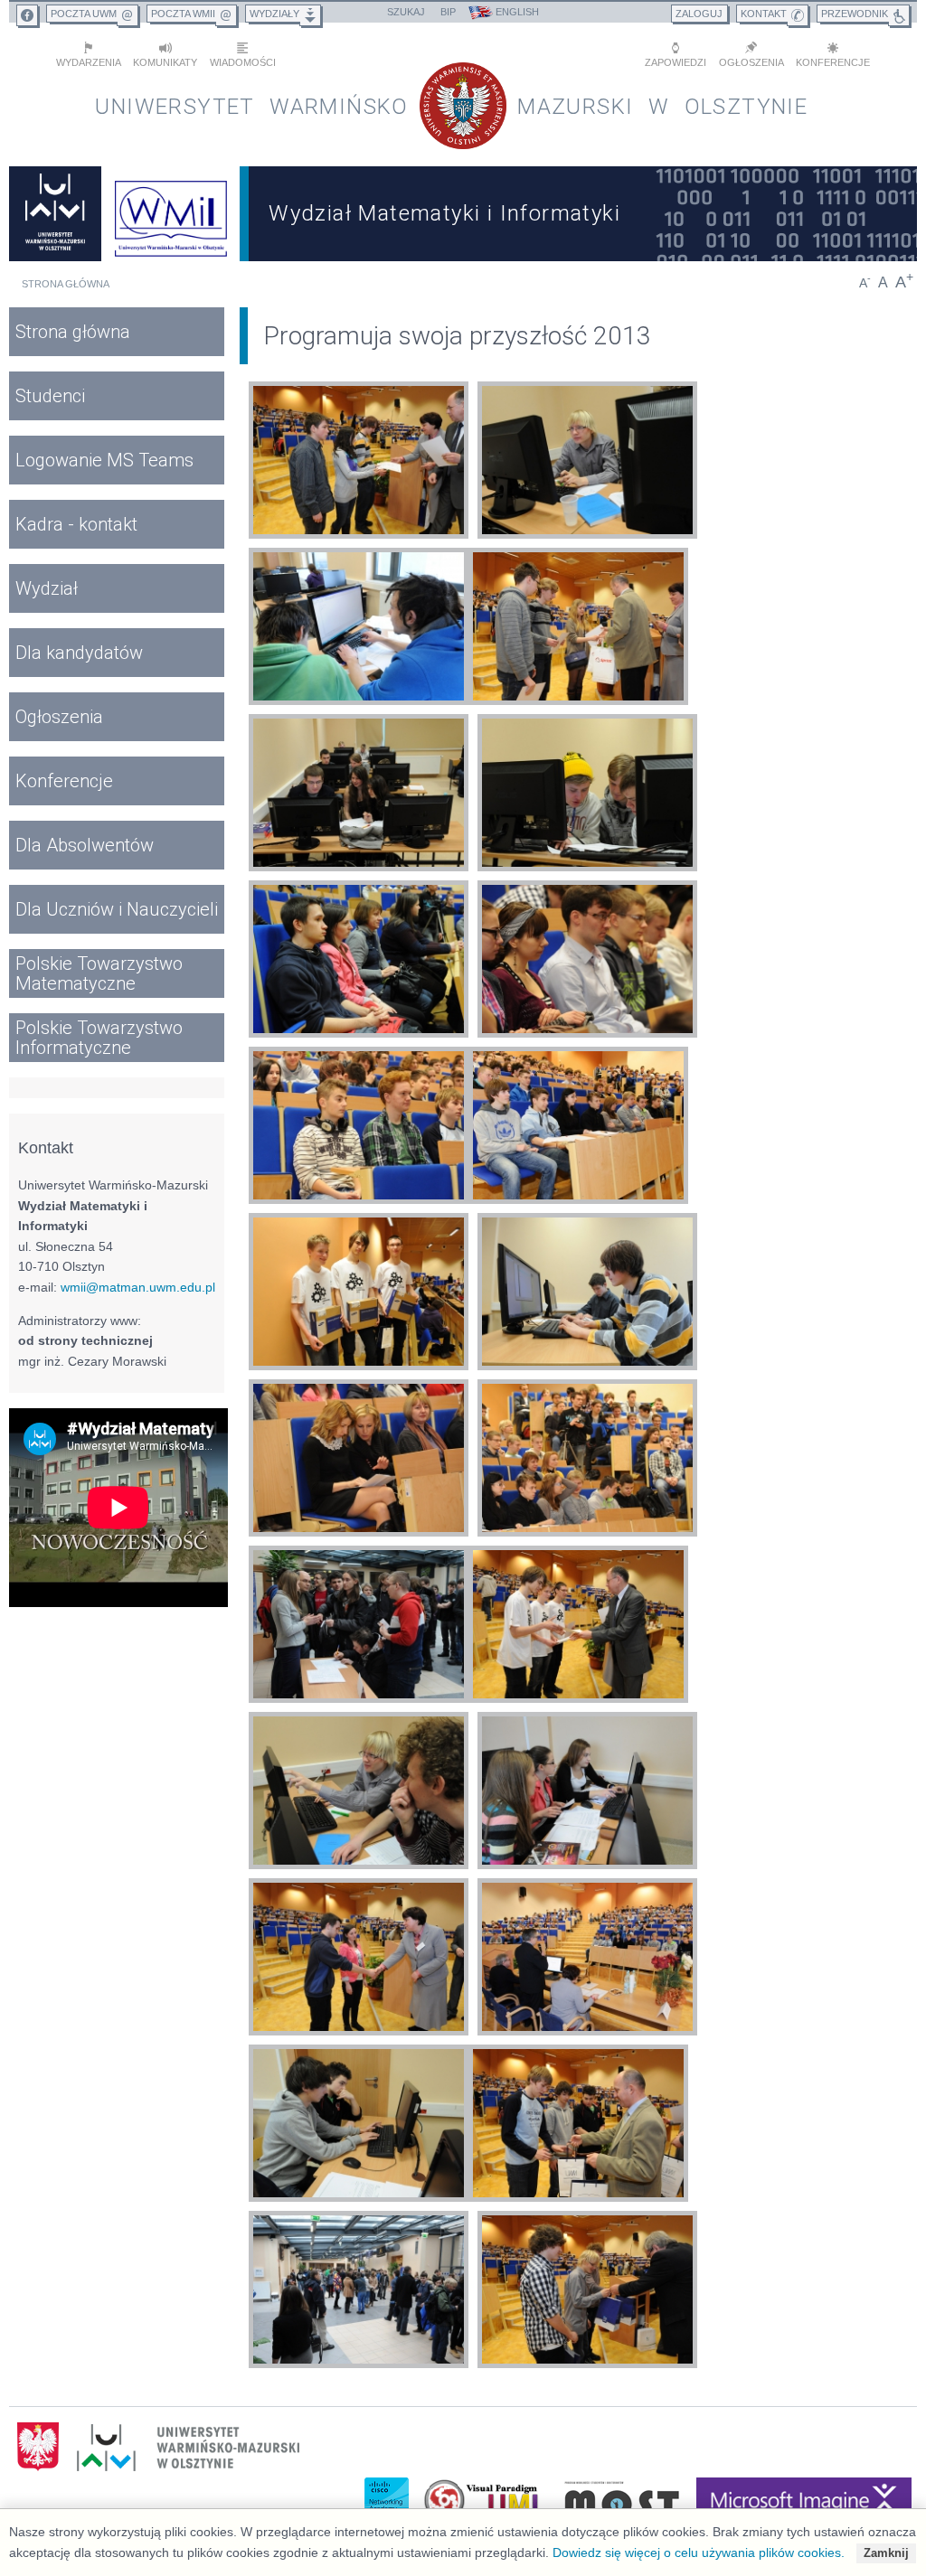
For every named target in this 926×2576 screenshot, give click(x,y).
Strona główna (66, 284)
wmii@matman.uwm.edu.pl (138, 1287)
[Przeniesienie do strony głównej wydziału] (170, 214)
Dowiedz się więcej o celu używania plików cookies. (699, 2552)
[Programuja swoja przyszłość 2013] (359, 463)
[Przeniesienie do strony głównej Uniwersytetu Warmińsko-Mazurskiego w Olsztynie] (55, 214)
